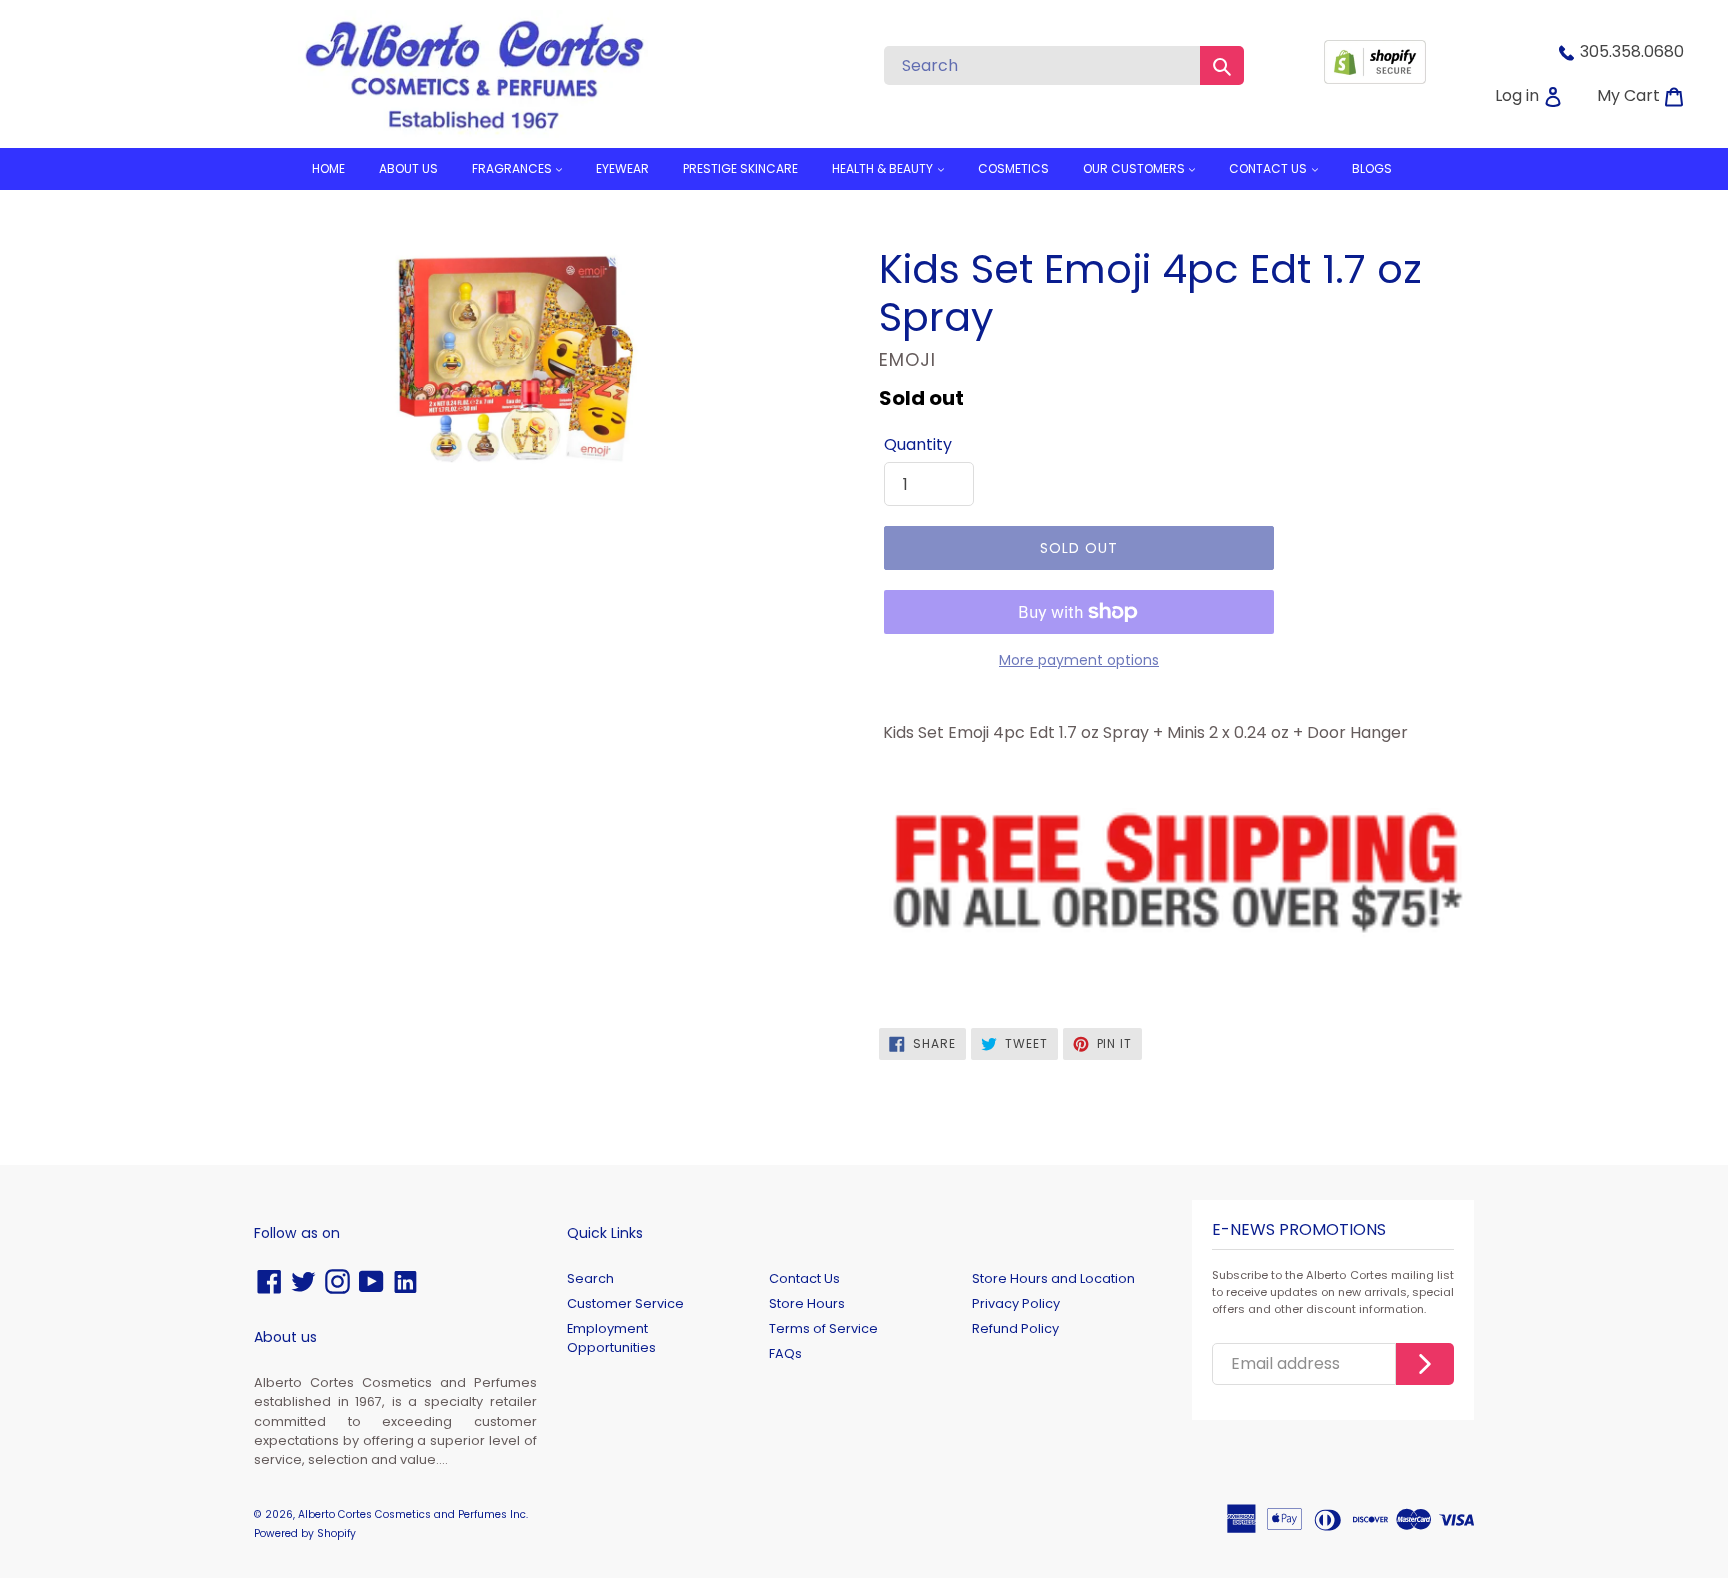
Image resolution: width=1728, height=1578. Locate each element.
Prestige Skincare (740, 168)
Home (328, 168)
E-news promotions (1299, 1230)
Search (590, 1278)
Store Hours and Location (1053, 1278)
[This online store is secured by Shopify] (1375, 78)
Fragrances (513, 168)
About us (408, 168)
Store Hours (807, 1303)
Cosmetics (1013, 168)
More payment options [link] (1079, 660)
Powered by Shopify (305, 1533)
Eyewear (622, 168)
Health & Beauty (884, 168)
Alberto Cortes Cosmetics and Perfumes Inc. (413, 1514)
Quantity (918, 444)
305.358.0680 (1632, 51)
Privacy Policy (1016, 1303)
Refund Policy (1015, 1328)
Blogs (1372, 168)
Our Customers (1135, 168)
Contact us (1269, 168)
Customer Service (625, 1303)
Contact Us (804, 1278)
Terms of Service (823, 1328)
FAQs (785, 1353)
